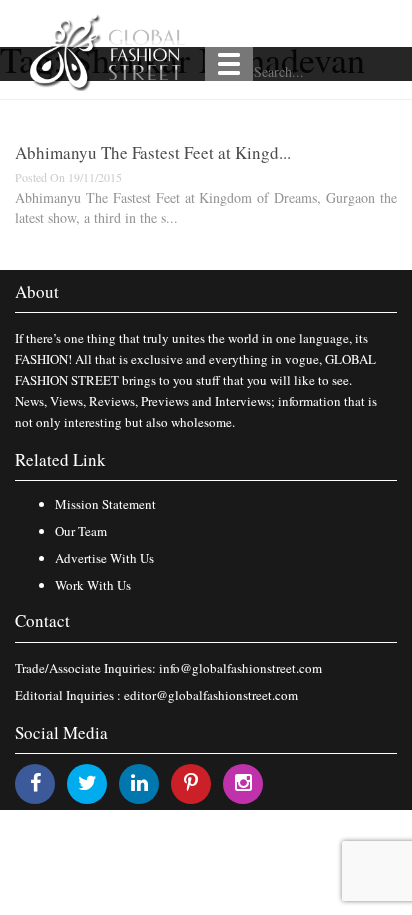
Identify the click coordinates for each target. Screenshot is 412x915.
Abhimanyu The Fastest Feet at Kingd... (153, 152)
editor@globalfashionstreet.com (211, 695)
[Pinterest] (191, 782)
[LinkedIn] (139, 782)
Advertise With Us (104, 558)
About (37, 291)
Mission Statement (105, 504)
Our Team (81, 531)
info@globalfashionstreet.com (240, 668)
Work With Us (93, 585)
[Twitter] (87, 782)
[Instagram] (243, 782)
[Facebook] (35, 782)
